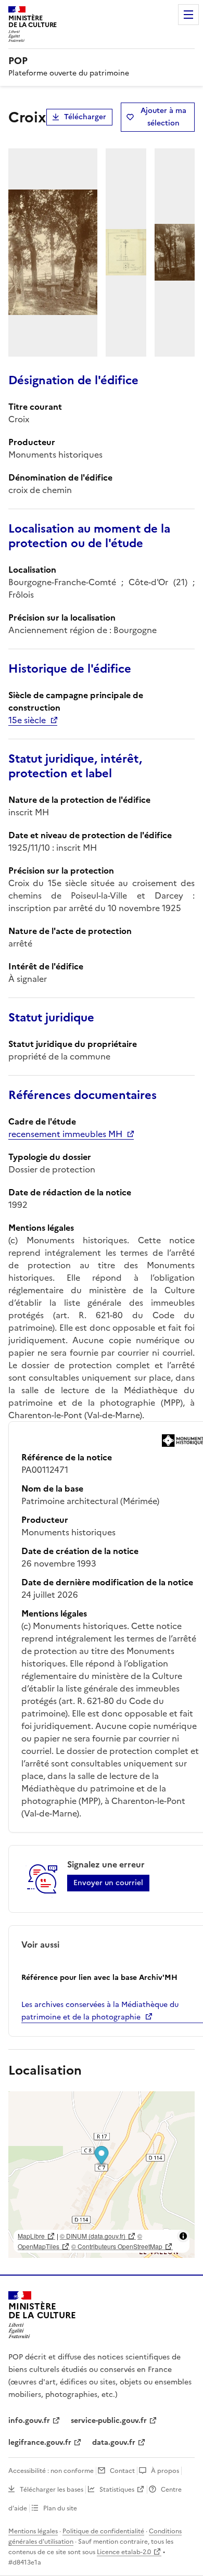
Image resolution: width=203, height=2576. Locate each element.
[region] (102, 2175)
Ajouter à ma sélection (163, 117)
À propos (165, 2471)
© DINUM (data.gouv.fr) (93, 2236)
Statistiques (117, 2490)
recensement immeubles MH (65, 1134)
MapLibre (31, 2236)
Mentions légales (33, 2531)
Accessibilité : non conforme (51, 2471)
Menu (188, 15)
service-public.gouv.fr (109, 2421)
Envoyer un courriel (108, 1883)
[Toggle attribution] (183, 2236)
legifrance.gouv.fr (40, 2442)
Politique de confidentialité (103, 2531)
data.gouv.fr (114, 2442)
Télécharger (85, 117)
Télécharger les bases (52, 2490)
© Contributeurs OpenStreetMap (117, 2246)
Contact (122, 2471)
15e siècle (27, 720)
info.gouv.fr (29, 2421)
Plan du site (60, 2508)
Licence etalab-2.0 (124, 2552)
